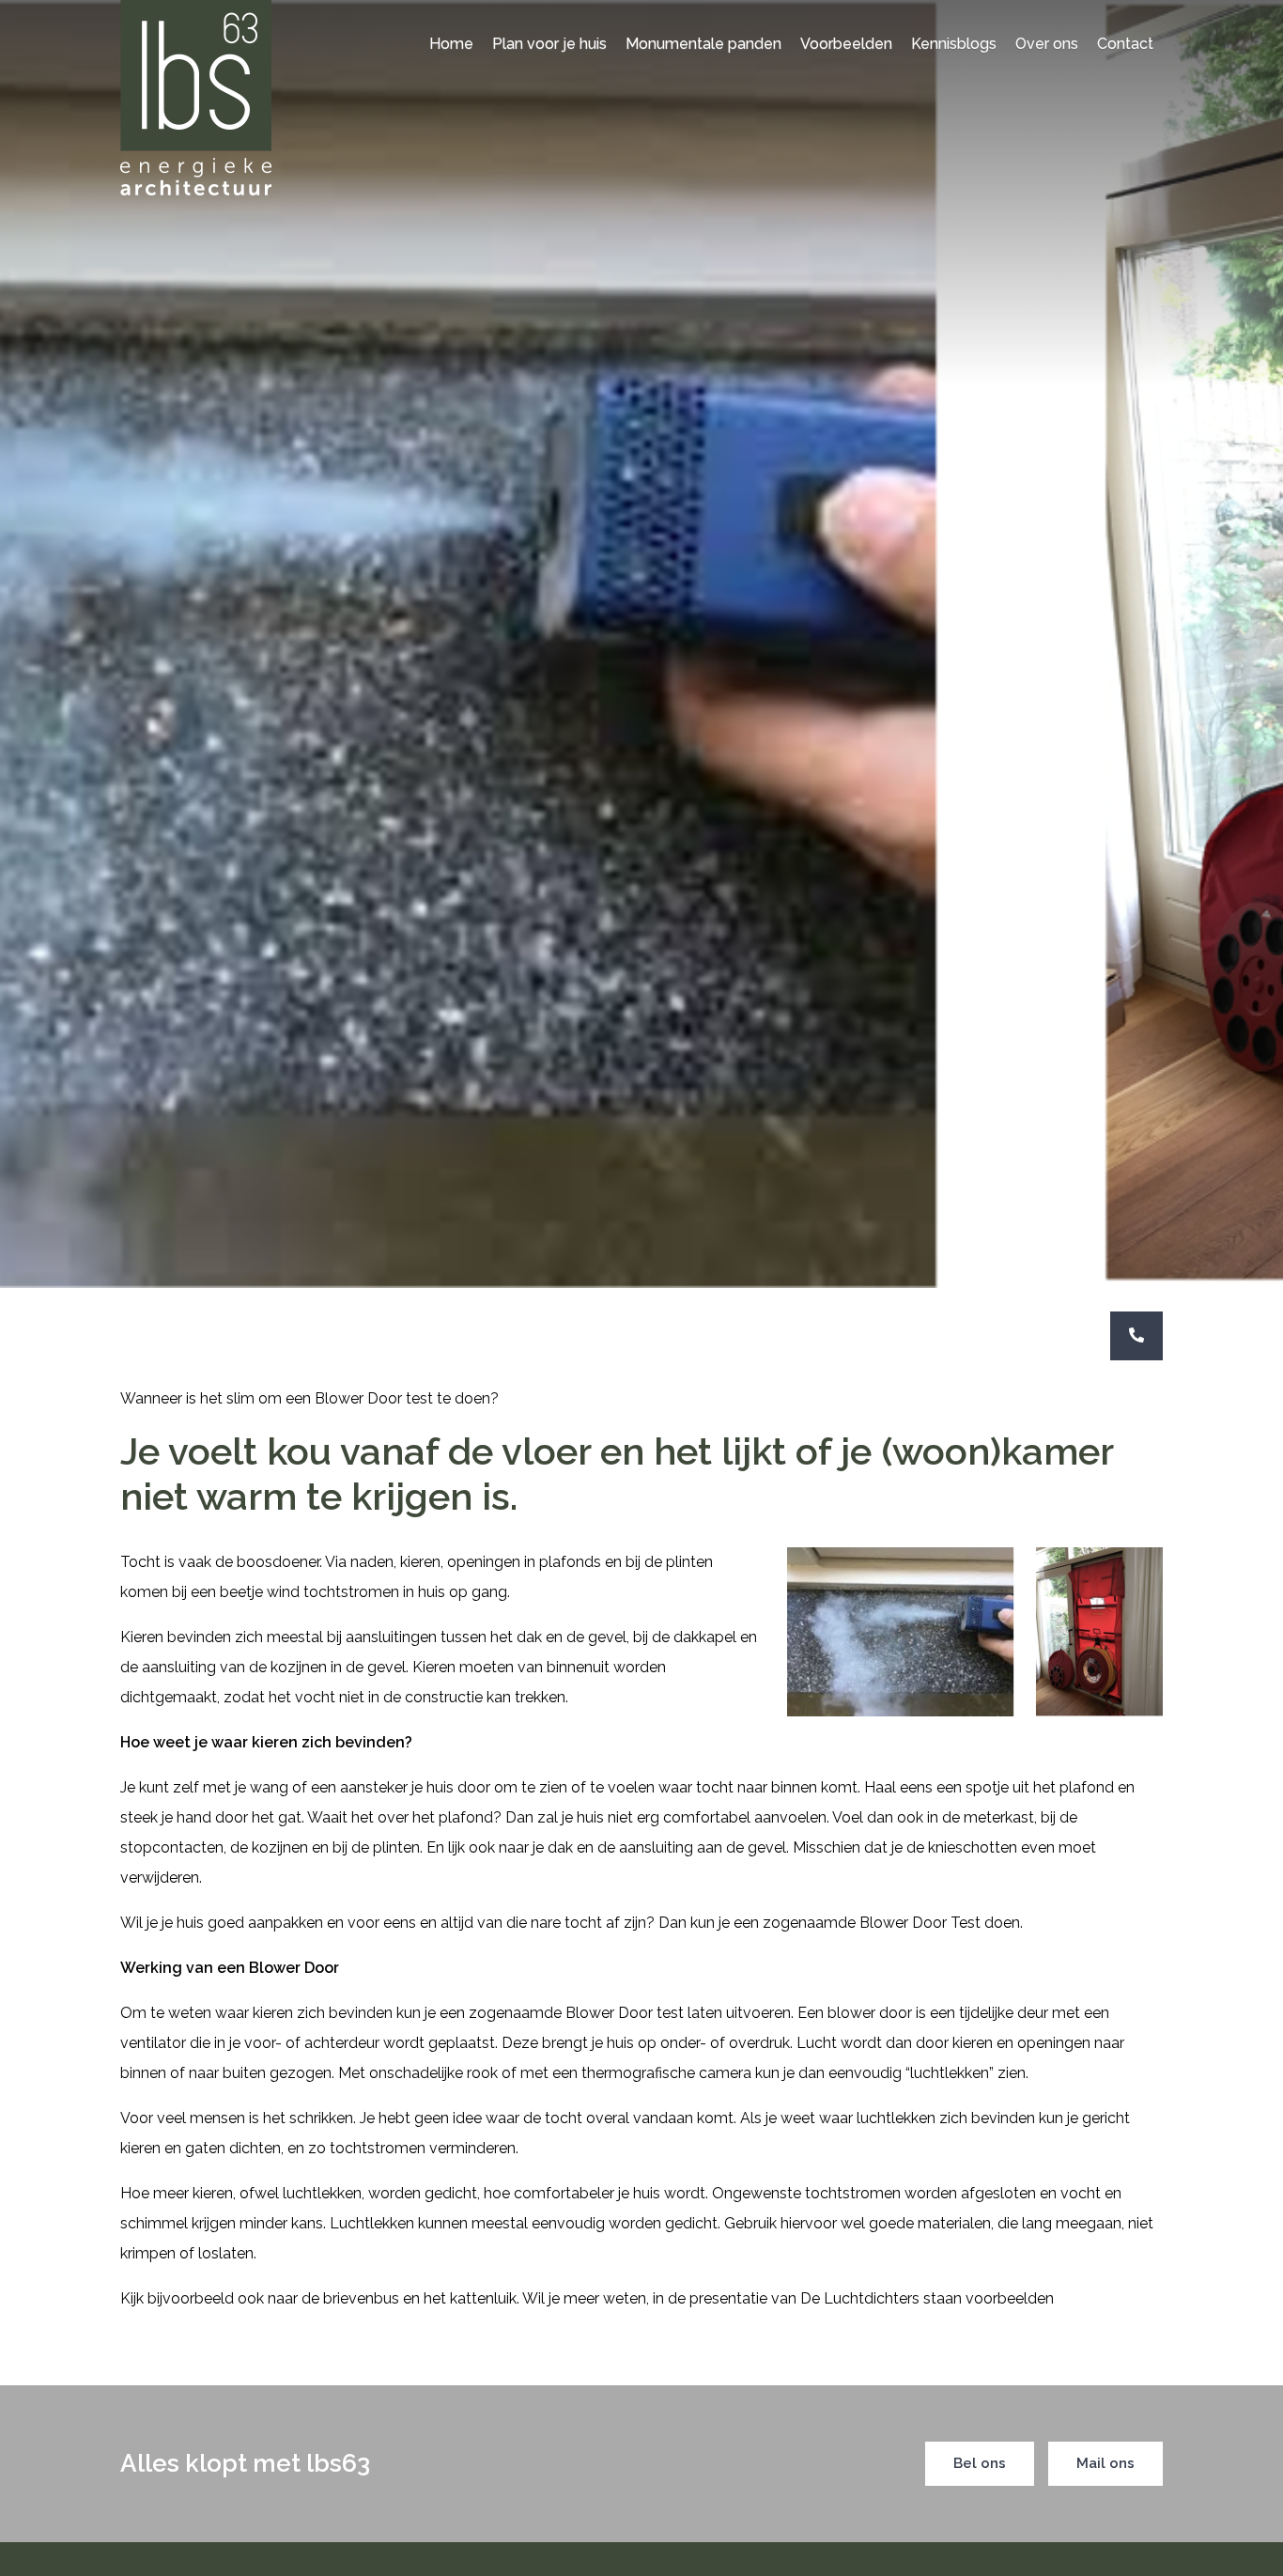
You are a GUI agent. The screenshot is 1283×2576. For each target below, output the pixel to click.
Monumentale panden (703, 44)
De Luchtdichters (860, 2298)
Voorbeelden (846, 44)
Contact (1125, 44)
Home (451, 44)
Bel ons (980, 2463)
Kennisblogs (954, 44)
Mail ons (1105, 2463)
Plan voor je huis (549, 44)
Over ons (1047, 44)
